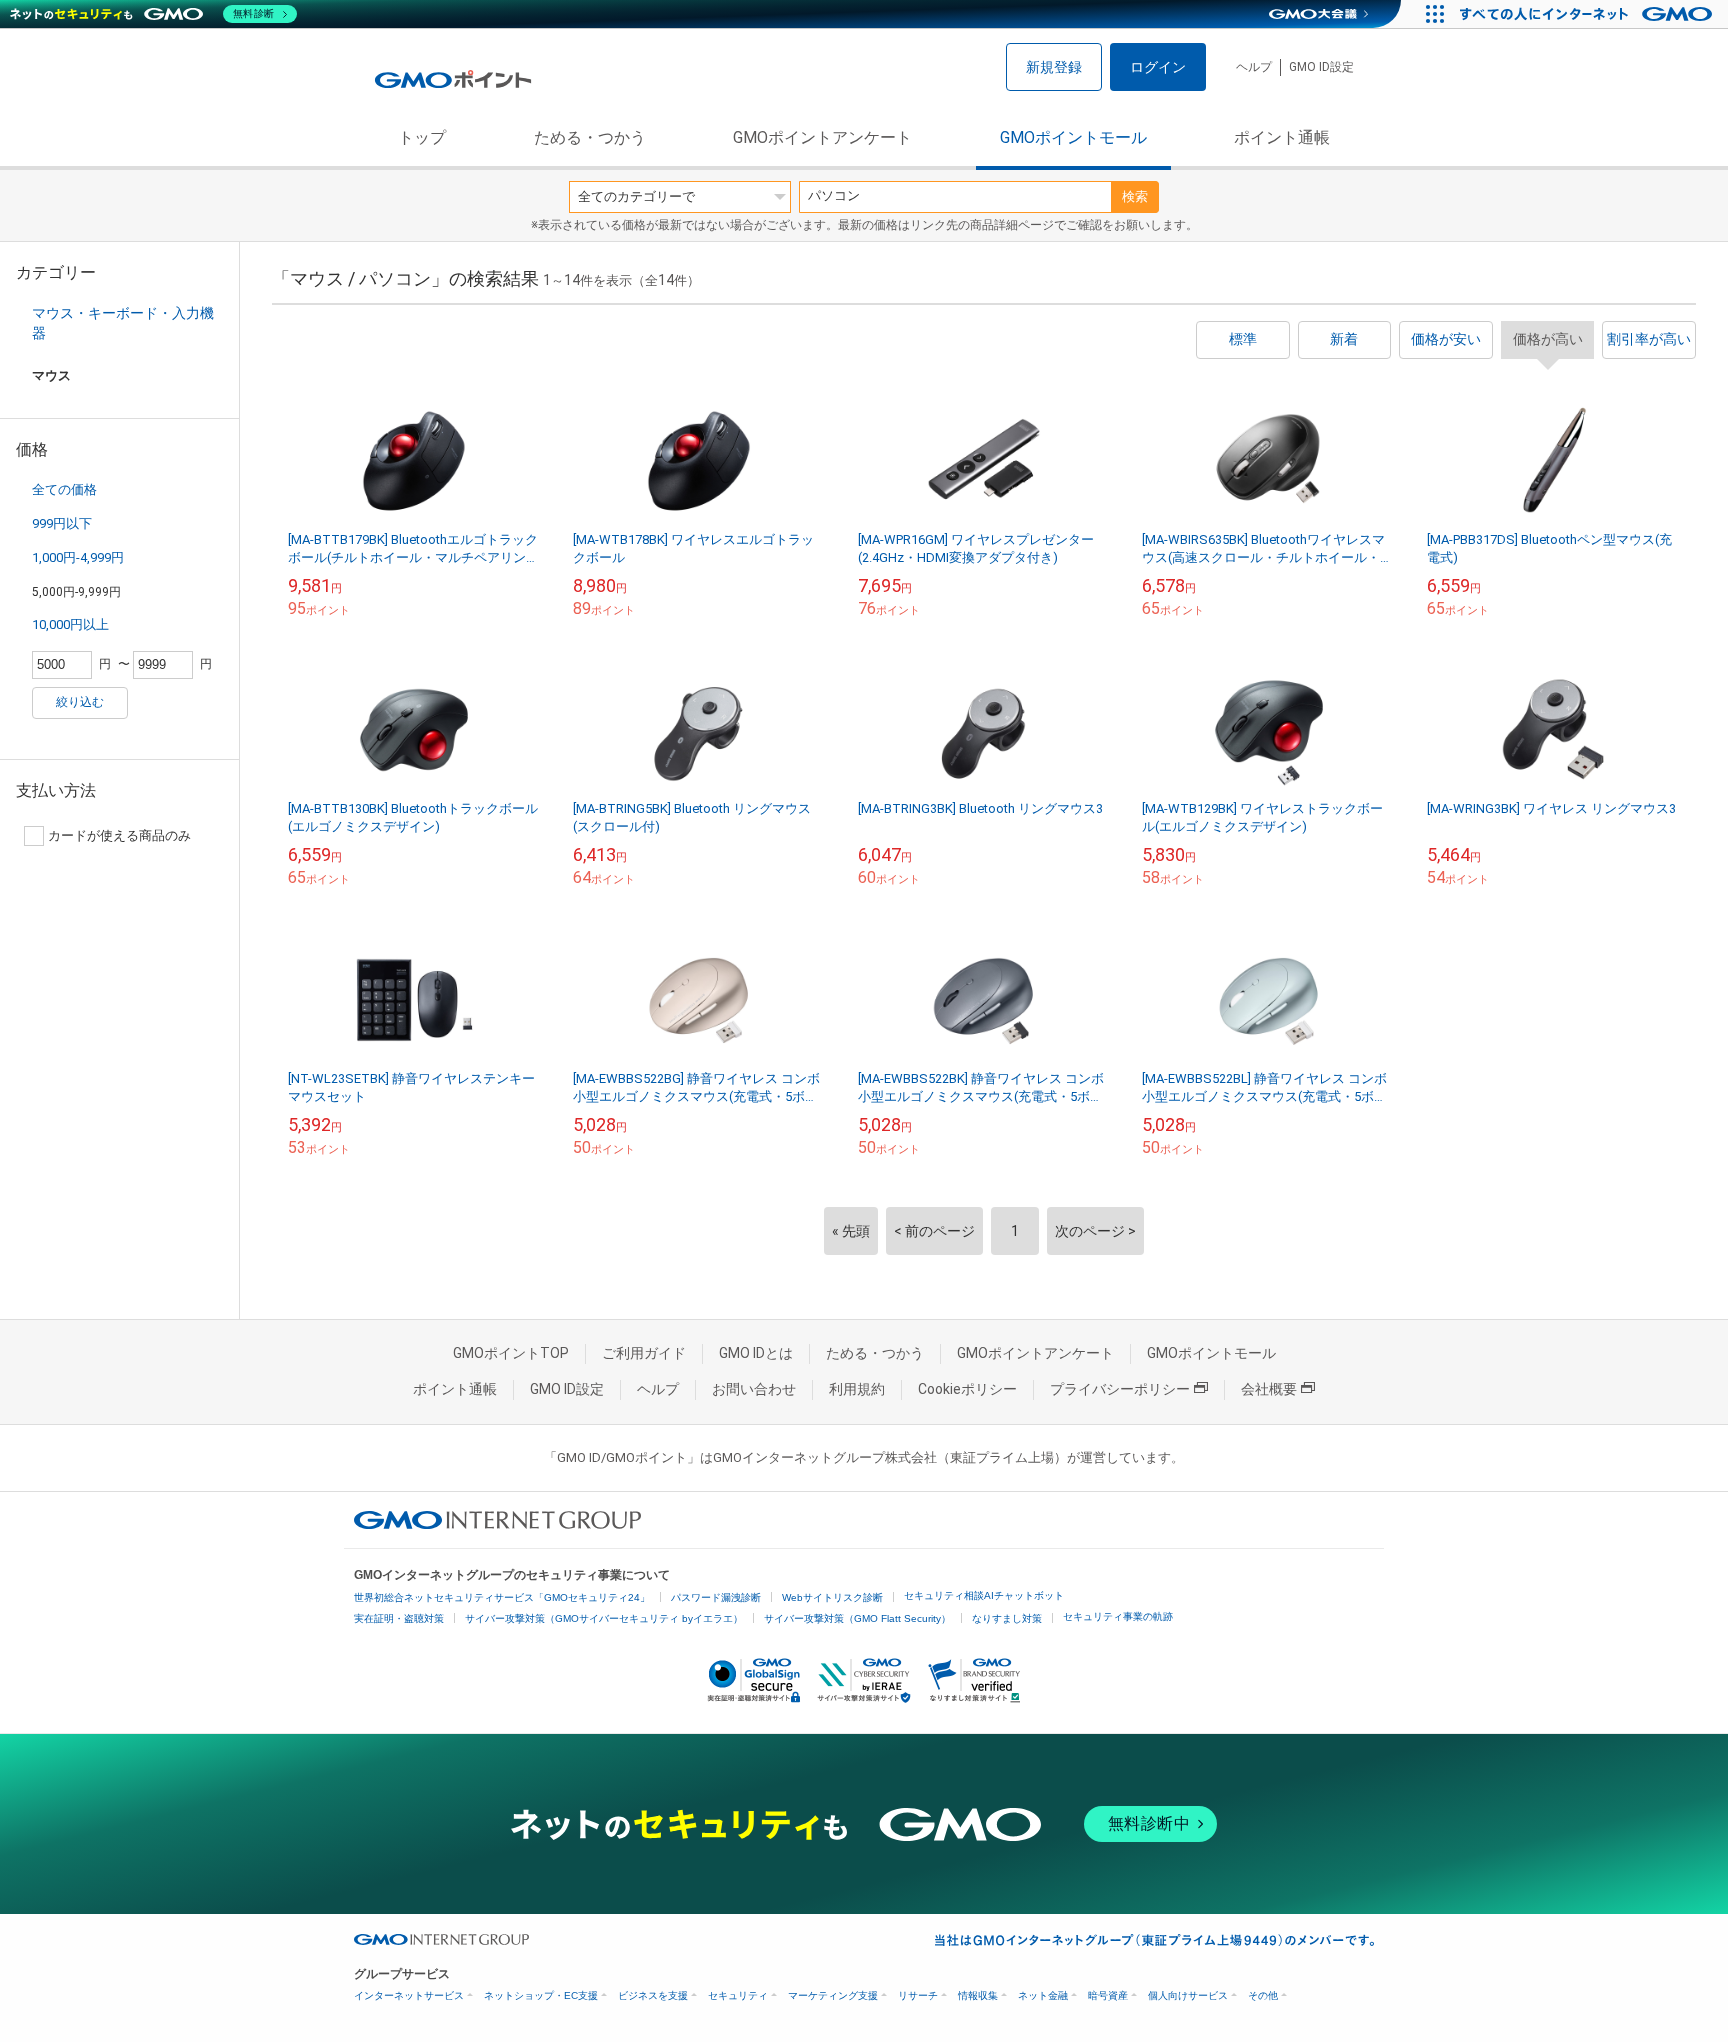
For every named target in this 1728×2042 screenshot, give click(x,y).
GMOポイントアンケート (822, 137)
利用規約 (857, 1389)
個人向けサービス (1188, 1995)
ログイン (1158, 67)
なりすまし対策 (1007, 1618)
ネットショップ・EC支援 (541, 1995)
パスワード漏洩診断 (716, 1597)
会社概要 (1269, 1389)
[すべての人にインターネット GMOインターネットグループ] (1588, 14)
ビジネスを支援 (653, 1995)
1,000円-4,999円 (78, 557)
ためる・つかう (590, 137)
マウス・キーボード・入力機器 (123, 323)
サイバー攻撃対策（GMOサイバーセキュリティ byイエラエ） (604, 1618)
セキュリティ (738, 1995)
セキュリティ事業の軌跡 (1118, 1616)
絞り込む (80, 702)
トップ (422, 137)
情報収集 (978, 1995)
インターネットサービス (409, 1995)
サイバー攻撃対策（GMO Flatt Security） (857, 1618)
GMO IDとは (756, 1353)
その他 (1263, 1995)
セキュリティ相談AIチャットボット (984, 1595)
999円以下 (62, 523)
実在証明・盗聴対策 (399, 1618)
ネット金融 (1043, 1995)
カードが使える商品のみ (119, 835)
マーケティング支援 (833, 1995)
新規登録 (1054, 67)
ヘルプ (1254, 67)
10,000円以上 (70, 624)
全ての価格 (64, 489)
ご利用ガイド (644, 1353)
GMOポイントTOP (511, 1353)
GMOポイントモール (1073, 137)
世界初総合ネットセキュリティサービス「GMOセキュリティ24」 (502, 1597)
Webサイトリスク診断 (832, 1597)
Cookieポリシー (967, 1389)
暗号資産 (1108, 1995)
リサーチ (918, 1995)
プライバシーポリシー (1120, 1389)
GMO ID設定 (1321, 67)
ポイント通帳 (1282, 137)
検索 (1135, 196)
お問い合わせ (754, 1389)
